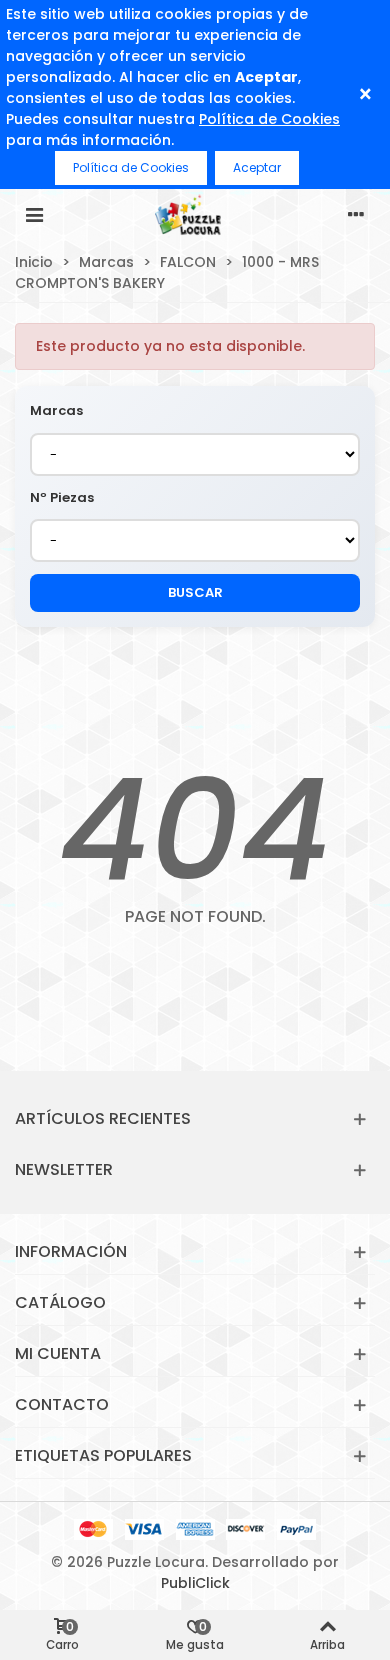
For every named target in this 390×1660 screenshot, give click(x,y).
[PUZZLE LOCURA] (195, 214)
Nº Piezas (62, 497)
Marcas (56, 410)
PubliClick (195, 1583)
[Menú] (34, 214)
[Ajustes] (356, 214)
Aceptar (257, 167)
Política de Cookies (269, 119)
